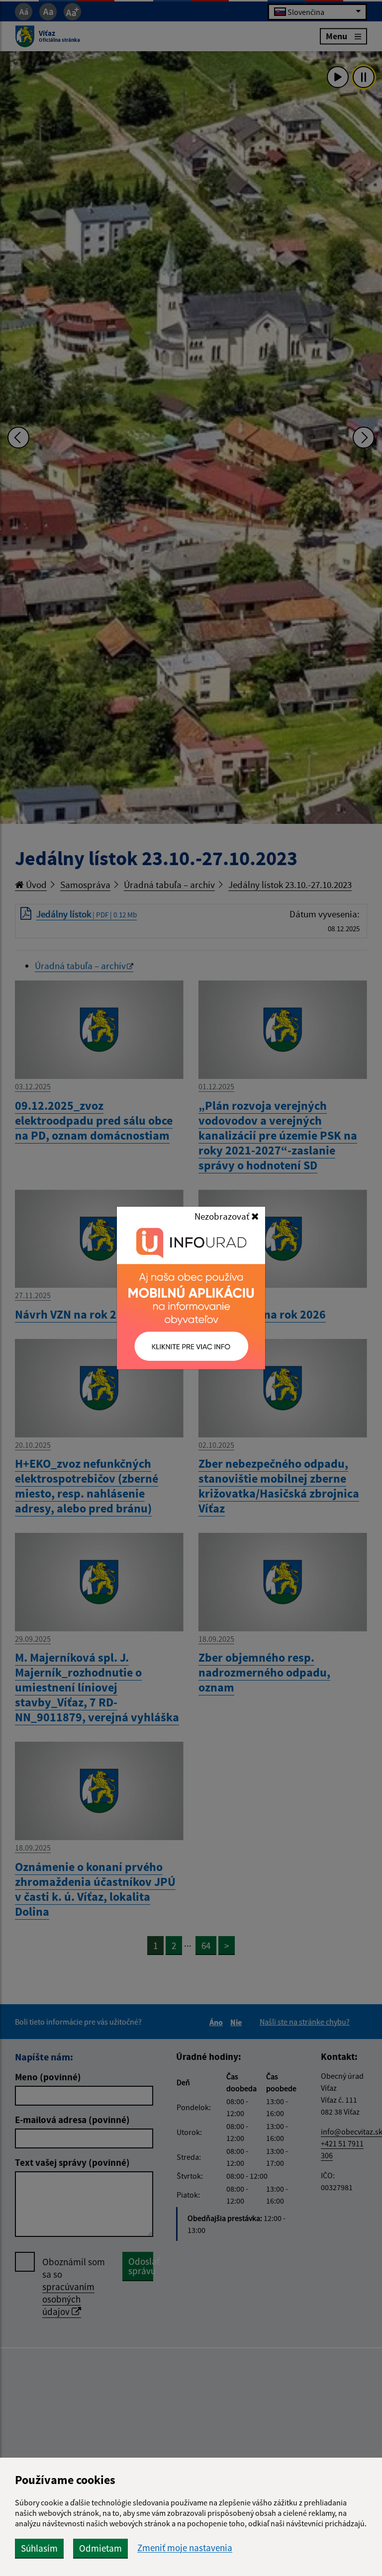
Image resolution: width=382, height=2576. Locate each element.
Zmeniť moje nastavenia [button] (185, 2548)
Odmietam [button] (100, 2548)
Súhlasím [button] (39, 2548)
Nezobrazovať (223, 1216)
